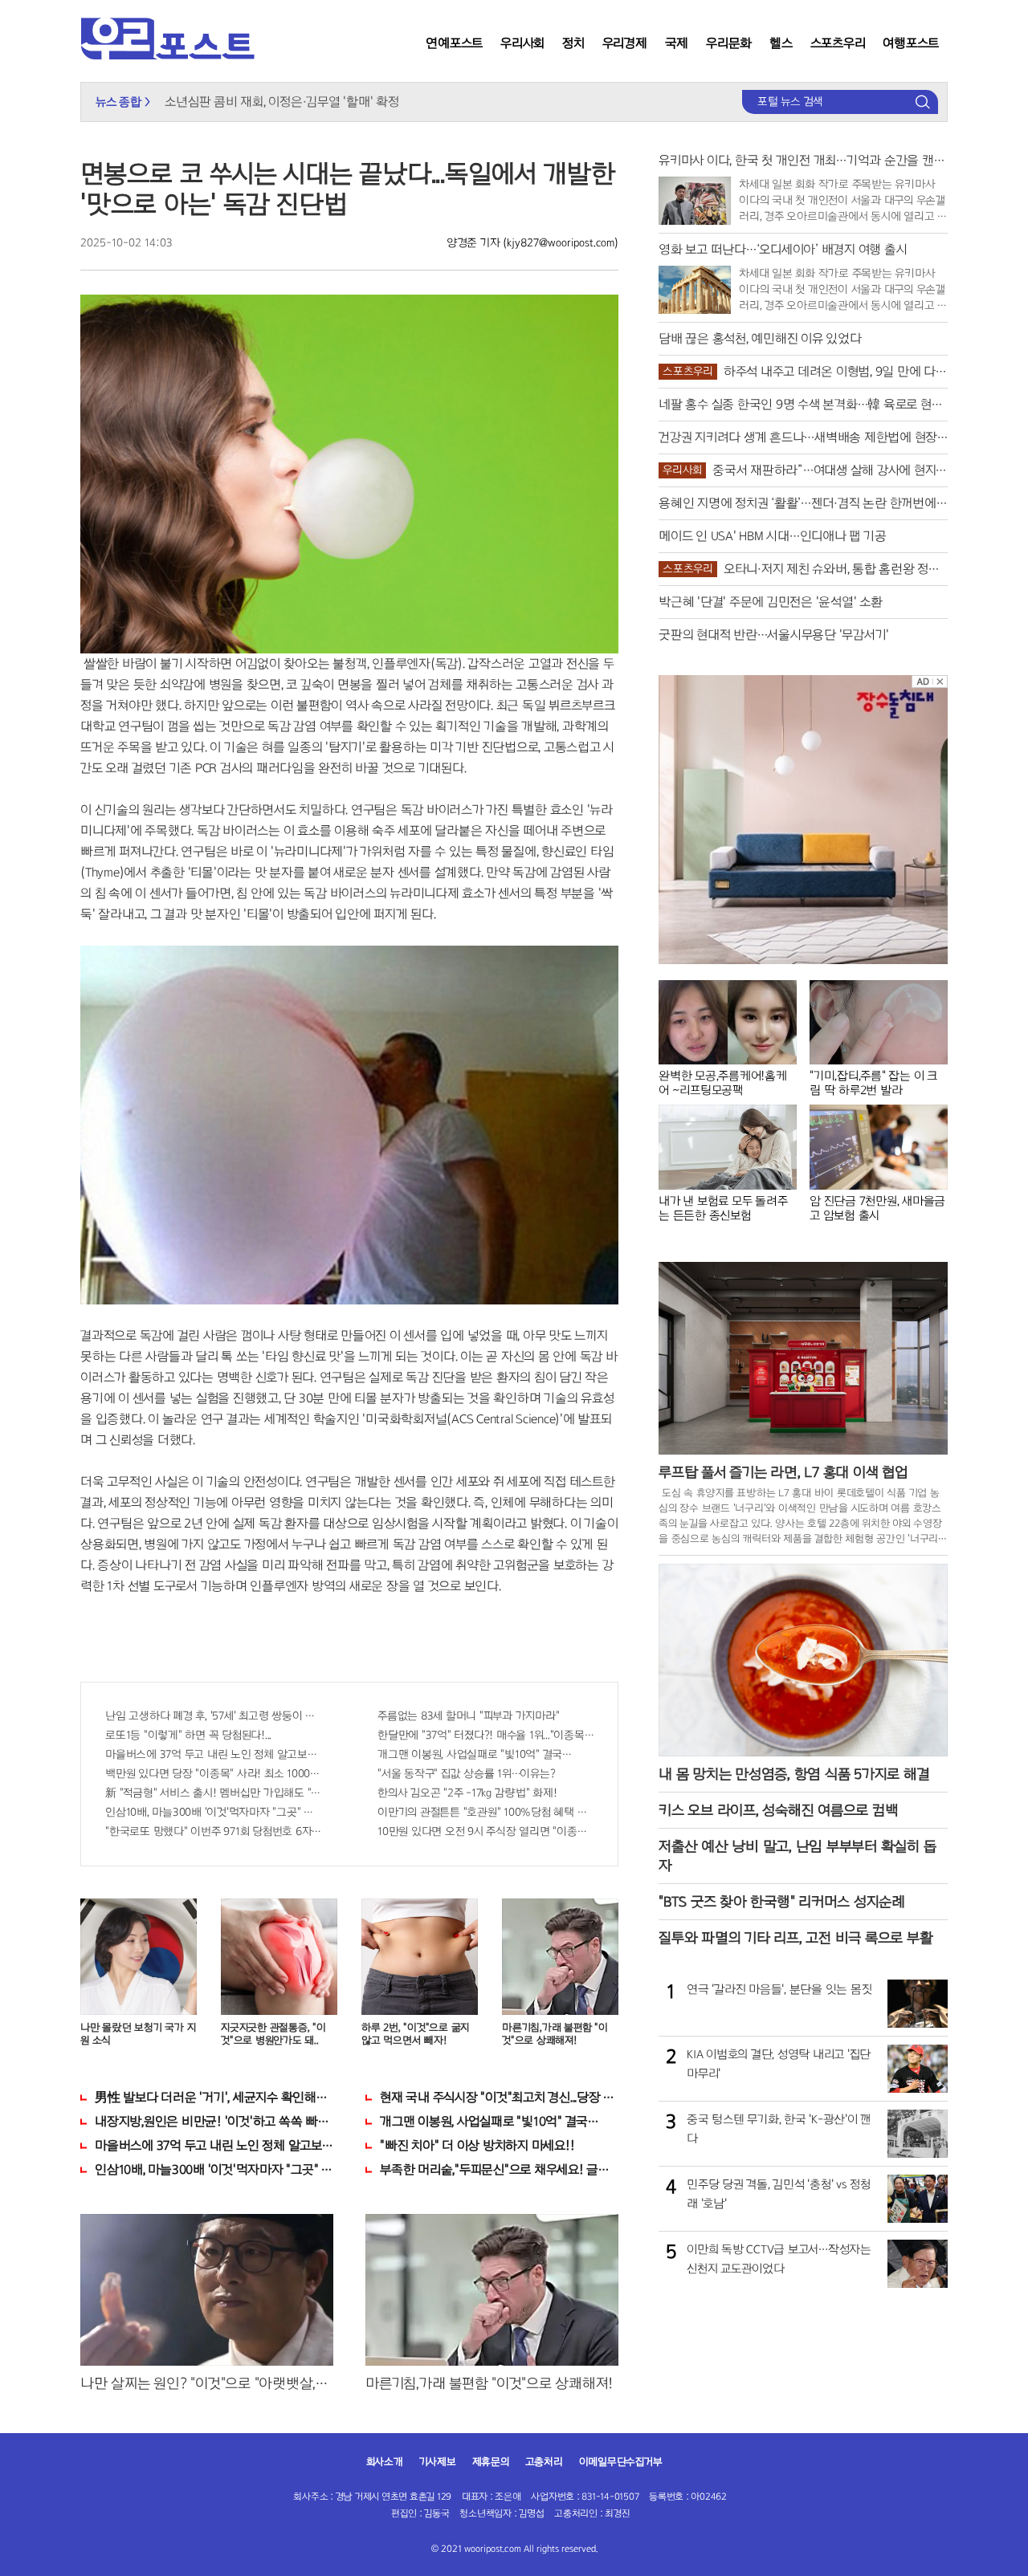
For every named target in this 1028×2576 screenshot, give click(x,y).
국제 (677, 43)
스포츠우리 (838, 43)
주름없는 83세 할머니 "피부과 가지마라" (468, 1716)
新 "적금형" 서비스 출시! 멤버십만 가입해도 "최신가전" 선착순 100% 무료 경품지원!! (213, 1793)
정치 (573, 43)
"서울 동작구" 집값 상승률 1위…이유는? (466, 1774)
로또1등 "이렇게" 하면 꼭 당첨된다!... (188, 1735)
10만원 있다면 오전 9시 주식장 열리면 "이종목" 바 (485, 1831)
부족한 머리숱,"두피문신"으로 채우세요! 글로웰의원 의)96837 (499, 2169)
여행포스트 (911, 43)
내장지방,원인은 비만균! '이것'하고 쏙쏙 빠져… (214, 2121)
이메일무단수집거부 (621, 2462)
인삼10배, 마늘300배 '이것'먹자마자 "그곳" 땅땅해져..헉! (213, 1812)
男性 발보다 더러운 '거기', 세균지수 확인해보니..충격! (214, 2097)
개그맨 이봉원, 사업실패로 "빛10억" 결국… (474, 1754)
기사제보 (438, 2462)
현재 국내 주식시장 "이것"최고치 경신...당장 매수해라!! (499, 2097)
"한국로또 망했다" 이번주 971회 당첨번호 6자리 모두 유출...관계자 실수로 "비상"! (213, 1831)
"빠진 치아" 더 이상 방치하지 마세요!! (477, 2145)
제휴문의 (491, 2462)
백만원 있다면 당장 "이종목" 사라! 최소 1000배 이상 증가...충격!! (213, 1774)
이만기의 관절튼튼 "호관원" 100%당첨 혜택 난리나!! (485, 1812)
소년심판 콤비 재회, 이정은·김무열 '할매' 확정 (281, 102)
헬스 (781, 43)
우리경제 (625, 43)
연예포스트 (454, 43)
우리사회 (522, 43)
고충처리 (544, 2462)
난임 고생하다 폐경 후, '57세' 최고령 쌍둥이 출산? (213, 1716)
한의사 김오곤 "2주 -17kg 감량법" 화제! (467, 1793)
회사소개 (385, 2462)
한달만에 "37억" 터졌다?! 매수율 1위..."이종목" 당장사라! (485, 1735)
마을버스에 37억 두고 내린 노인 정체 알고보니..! (213, 1754)
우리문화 (729, 43)
